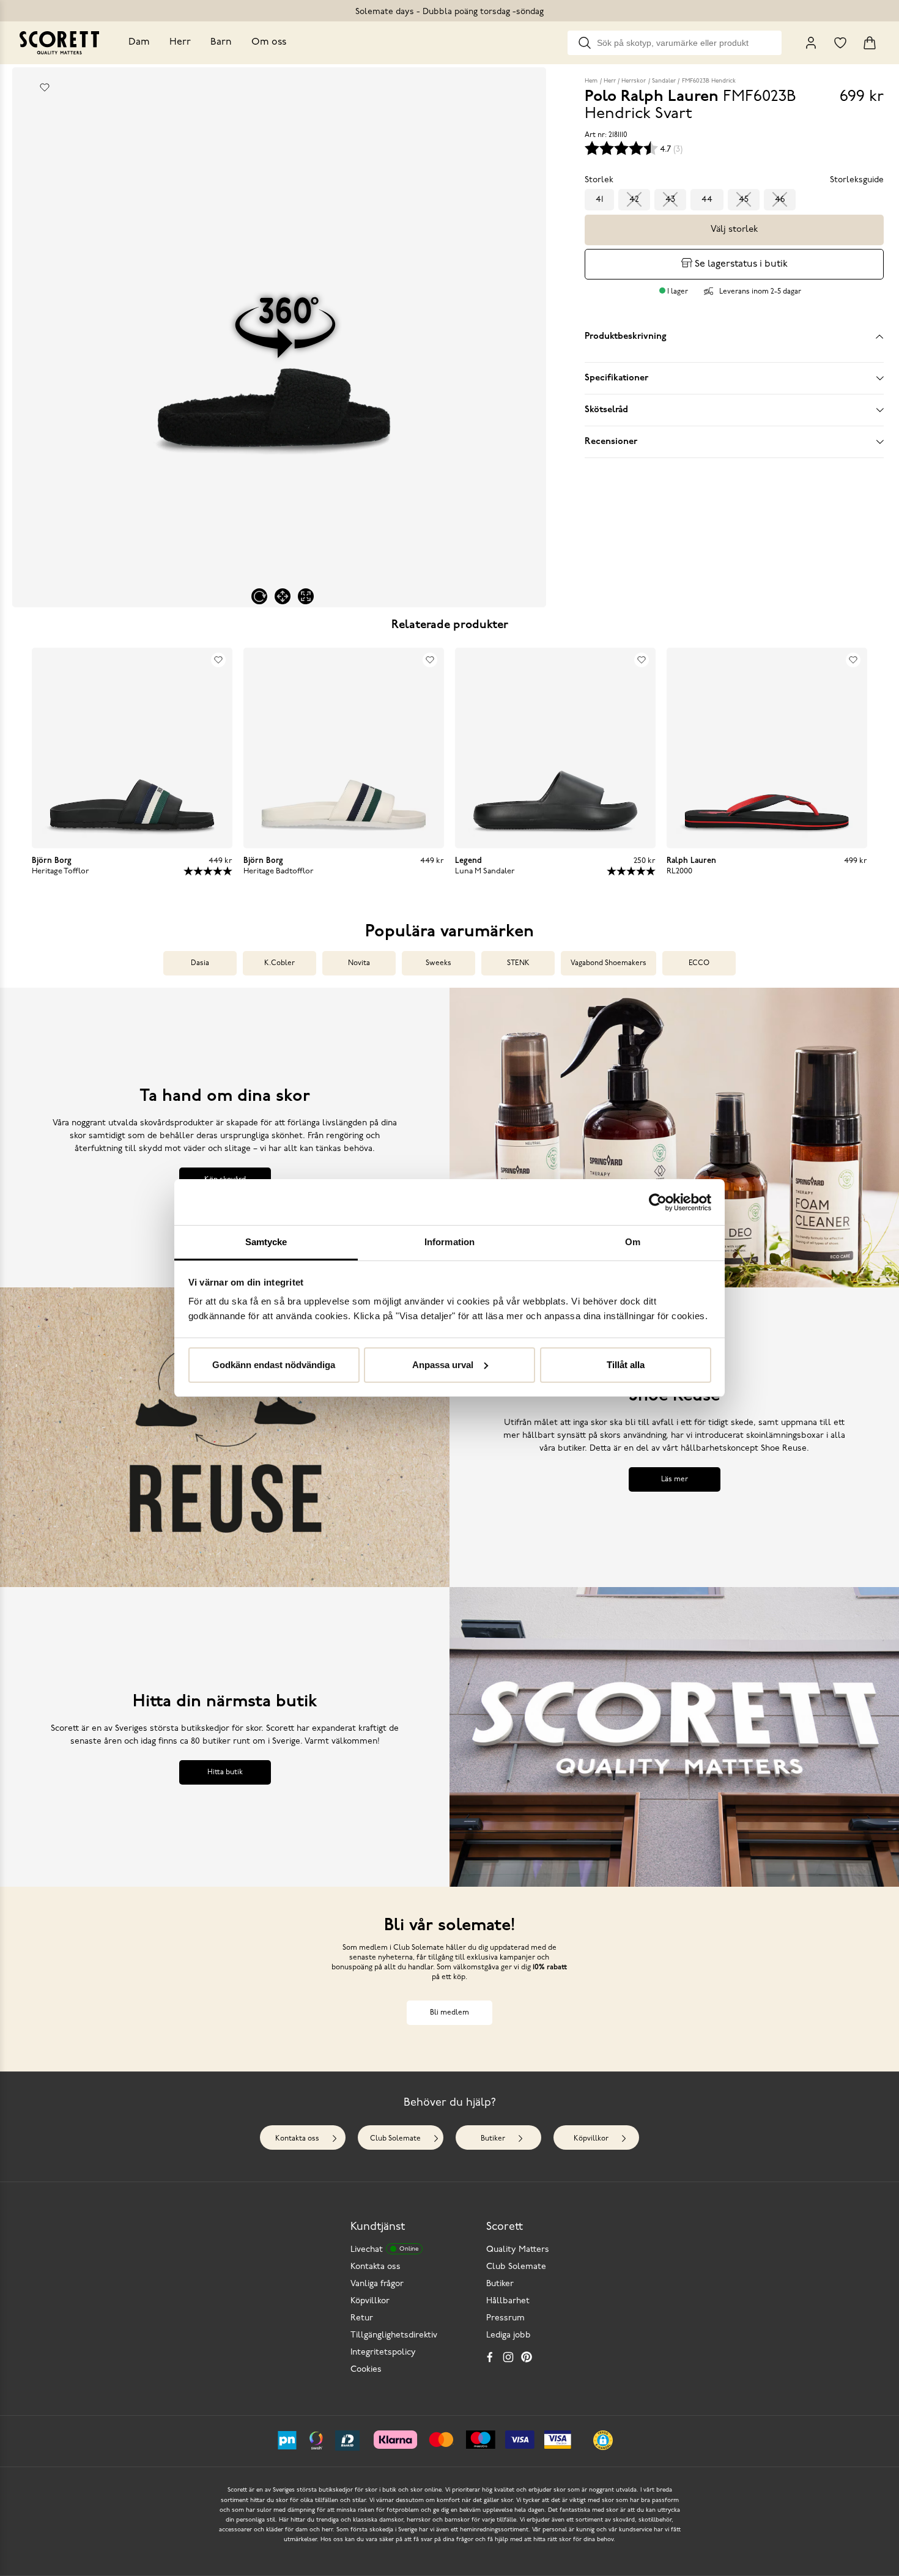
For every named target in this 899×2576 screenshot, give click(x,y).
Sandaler (664, 81)
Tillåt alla (626, 1365)
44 (707, 200)
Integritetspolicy (383, 2352)
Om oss (269, 42)
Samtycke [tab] (266, 1242)
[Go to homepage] (59, 43)
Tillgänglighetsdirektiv (394, 2335)
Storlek (599, 180)
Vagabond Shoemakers (609, 963)
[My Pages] (811, 43)
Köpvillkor (591, 2139)
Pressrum (505, 2318)
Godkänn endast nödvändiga (274, 1365)
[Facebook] (490, 2357)
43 (670, 200)
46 (780, 200)
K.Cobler (279, 963)
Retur (362, 2318)
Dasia (200, 963)
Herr (180, 42)
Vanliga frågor (377, 2284)
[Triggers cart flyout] (870, 43)
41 (599, 200)
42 (634, 200)
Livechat (384, 2250)
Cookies (366, 2370)
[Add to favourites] (45, 87)
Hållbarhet (508, 2301)
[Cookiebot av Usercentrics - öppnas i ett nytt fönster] (658, 1202)
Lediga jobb (509, 2335)
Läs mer (675, 1479)
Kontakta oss (297, 2139)
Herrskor (634, 81)
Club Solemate (395, 2139)
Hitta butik (225, 1772)
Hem (591, 81)
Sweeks (438, 963)
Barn (221, 42)
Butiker (493, 2139)
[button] (603, 2440)
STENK (518, 963)
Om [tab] (633, 1242)
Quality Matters (518, 2250)
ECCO (699, 963)
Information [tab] (449, 1242)
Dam (139, 42)
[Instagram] (508, 2357)
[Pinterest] (527, 2357)
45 (744, 200)
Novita (359, 963)
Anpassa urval (443, 1365)
